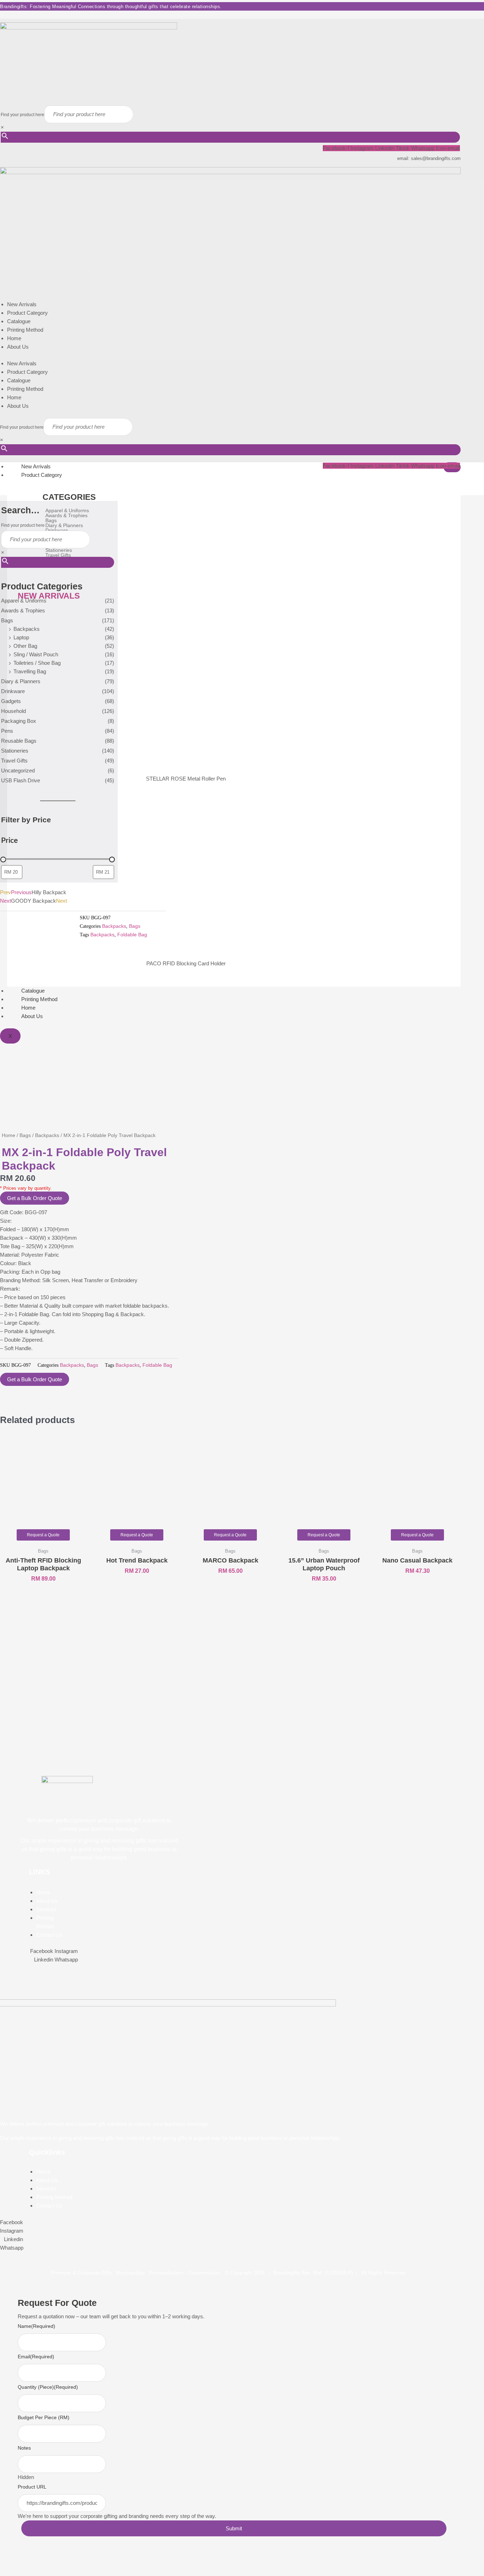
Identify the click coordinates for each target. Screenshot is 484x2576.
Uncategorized (18, 770)
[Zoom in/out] (9, 2560)
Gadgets (11, 701)
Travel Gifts (14, 761)
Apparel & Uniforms (24, 601)
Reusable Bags (19, 741)
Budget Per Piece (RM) (44, 2417)
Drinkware (13, 691)
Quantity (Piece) (48, 2387)
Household (13, 711)
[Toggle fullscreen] (27, 2560)
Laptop (21, 637)
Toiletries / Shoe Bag (37, 663)
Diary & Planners (21, 681)
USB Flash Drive (21, 780)
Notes (24, 2448)
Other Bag (25, 646)
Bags (7, 620)
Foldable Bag (132, 935)
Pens (7, 731)
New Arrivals (22, 304)
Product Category (27, 313)
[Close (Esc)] (64, 2560)
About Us (18, 347)
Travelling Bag (30, 671)
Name (36, 2326)
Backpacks (27, 629)
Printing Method (25, 330)
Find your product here (22, 115)
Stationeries (15, 751)
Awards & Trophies (23, 610)
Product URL (32, 2487)
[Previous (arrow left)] (9, 2571)
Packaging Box (19, 721)
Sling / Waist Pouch (36, 654)
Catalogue (19, 321)
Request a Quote (43, 1535)
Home (14, 338)
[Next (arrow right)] (27, 2571)
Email (36, 2357)
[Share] (45, 2560)
